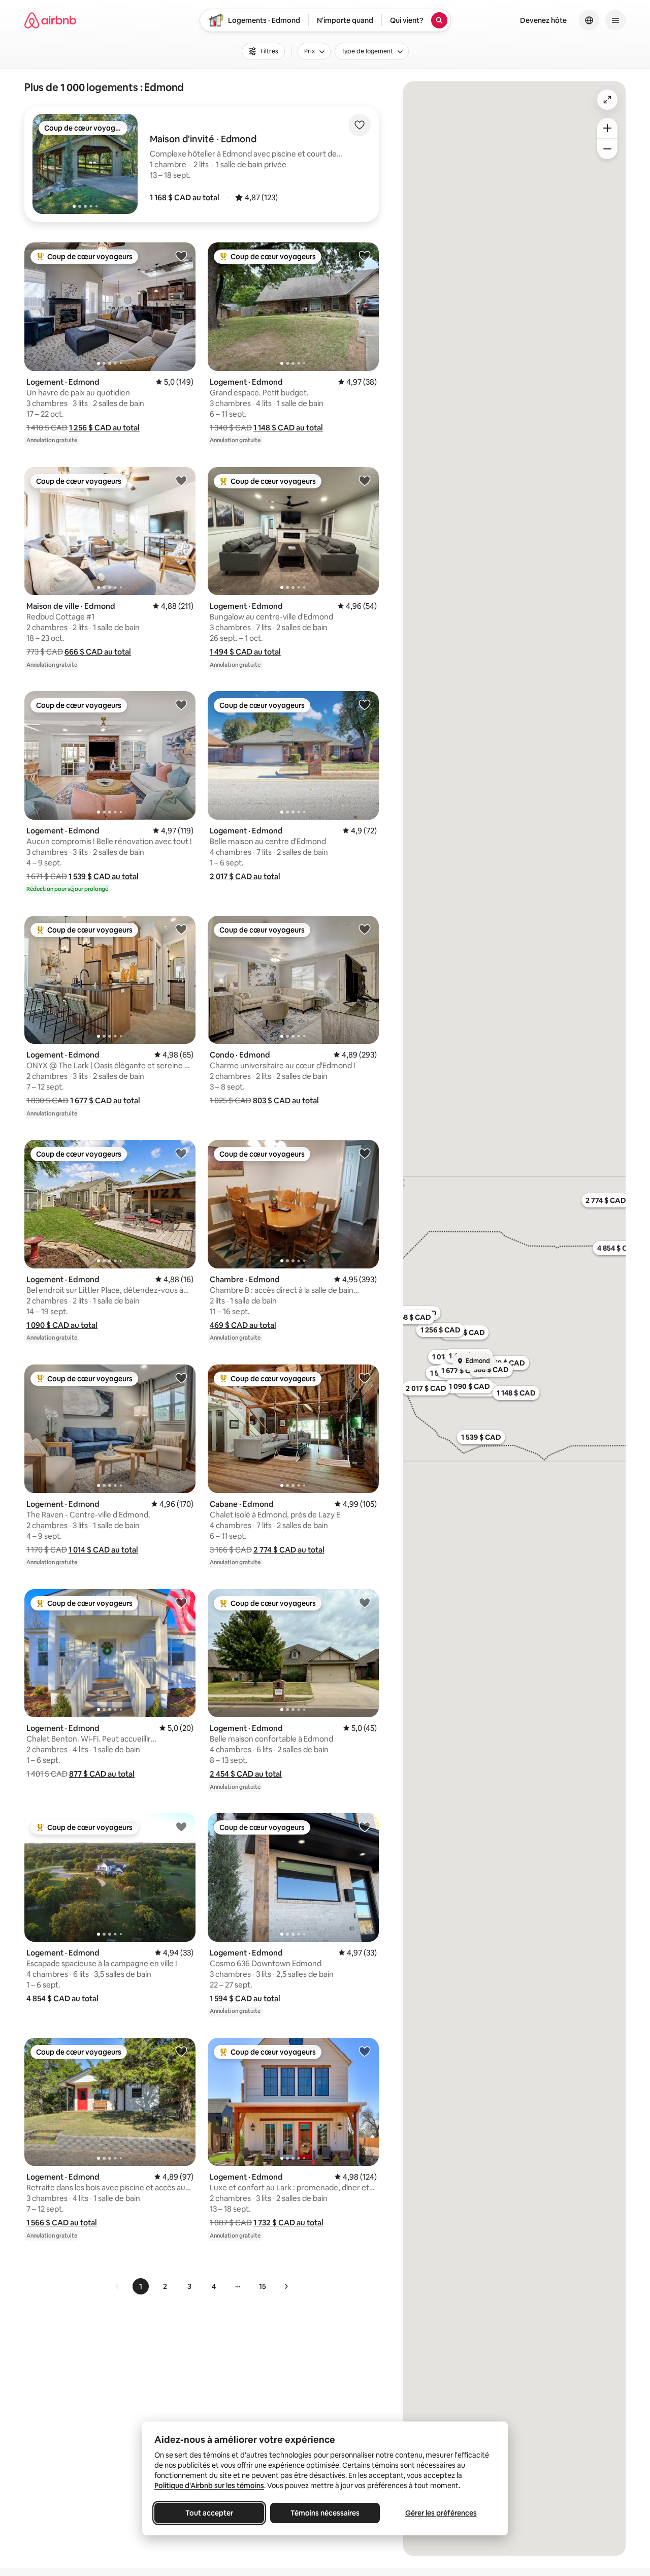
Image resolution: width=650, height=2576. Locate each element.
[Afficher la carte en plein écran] (607, 100)
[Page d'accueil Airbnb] (50, 20)
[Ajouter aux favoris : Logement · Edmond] (181, 256)
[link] (117, 2286)
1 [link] (141, 2286)
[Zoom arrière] (607, 128)
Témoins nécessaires (325, 2513)
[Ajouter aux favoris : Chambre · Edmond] (365, 1153)
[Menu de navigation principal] (615, 20)
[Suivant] (286, 2286)
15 (263, 2286)
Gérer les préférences (441, 2513)
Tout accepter (209, 2513)
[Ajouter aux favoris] (360, 125)
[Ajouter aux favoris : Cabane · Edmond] (365, 1378)
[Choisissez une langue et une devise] (589, 20)
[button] (185, 197)
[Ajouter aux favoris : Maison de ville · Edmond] (181, 480)
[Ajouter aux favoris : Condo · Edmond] (365, 929)
